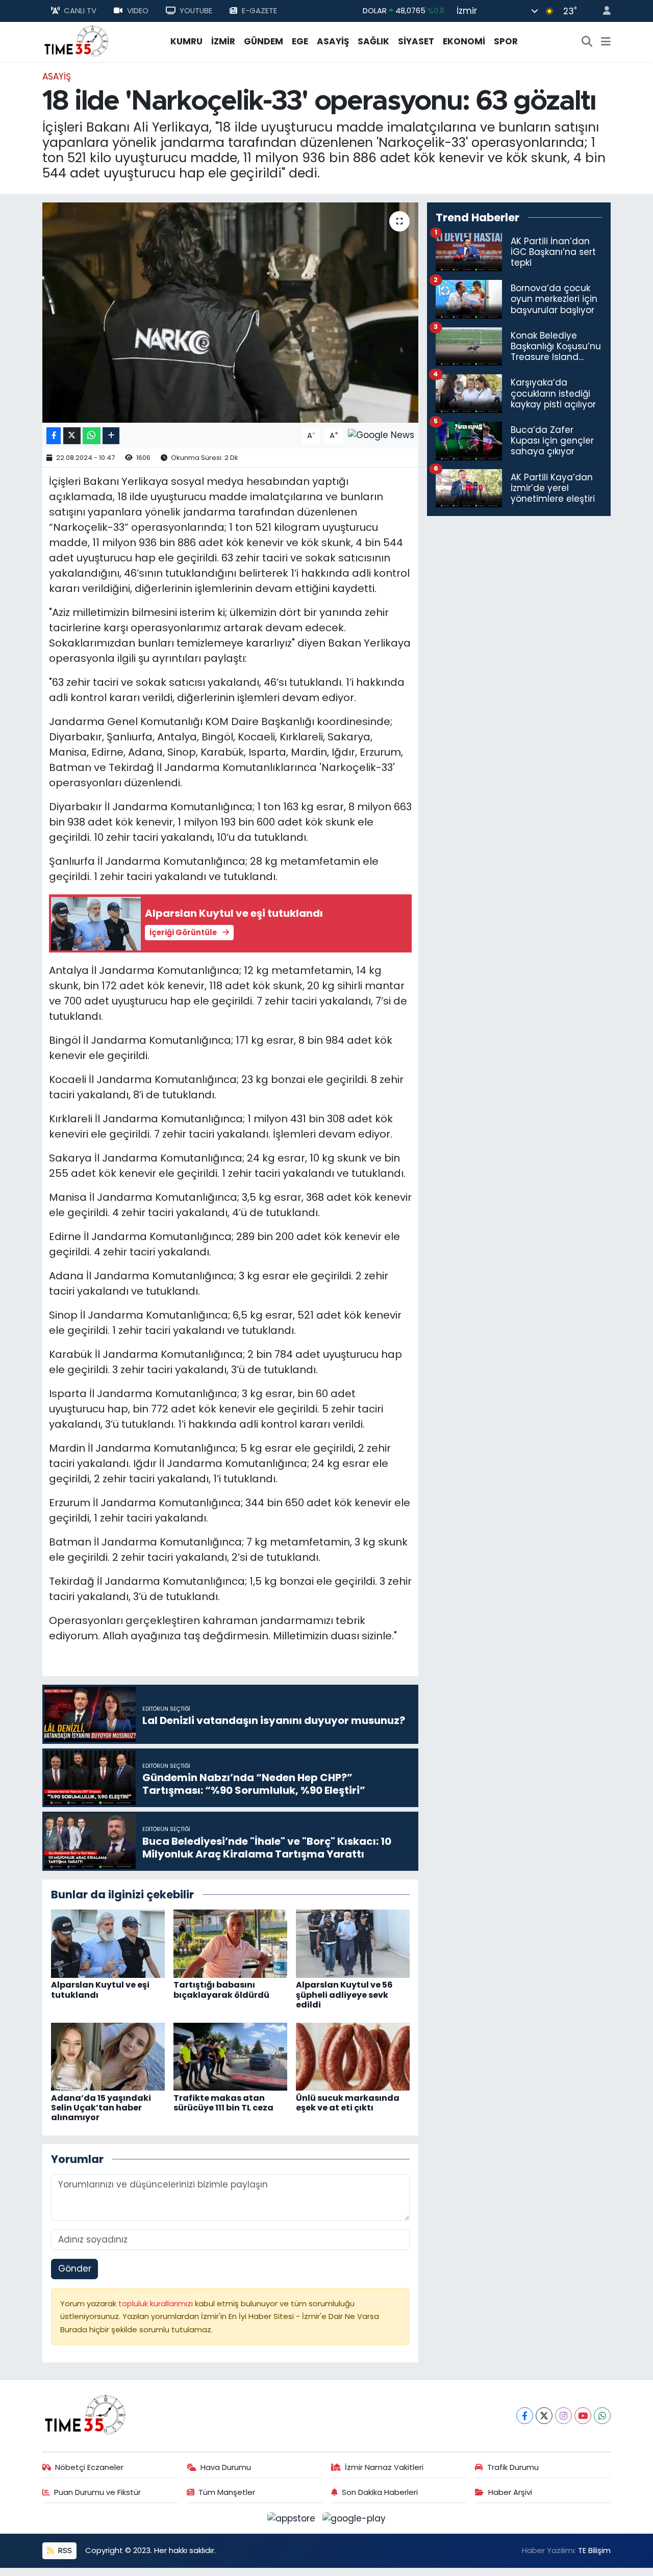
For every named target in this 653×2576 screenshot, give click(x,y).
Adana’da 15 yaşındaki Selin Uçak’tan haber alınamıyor (101, 2108)
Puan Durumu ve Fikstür (97, 2492)
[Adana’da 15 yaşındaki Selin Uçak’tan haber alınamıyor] (108, 2056)
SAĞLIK (373, 41)
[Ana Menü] (606, 42)
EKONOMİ (464, 41)
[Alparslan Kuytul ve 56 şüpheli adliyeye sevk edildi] (353, 1943)
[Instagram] (563, 2416)
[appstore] (293, 2518)
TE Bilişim (594, 2550)
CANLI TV (80, 10)
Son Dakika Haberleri (380, 2492)
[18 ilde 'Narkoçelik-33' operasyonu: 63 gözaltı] (230, 313)
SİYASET (416, 41)
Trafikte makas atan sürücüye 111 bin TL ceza (223, 2103)
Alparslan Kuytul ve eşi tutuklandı (100, 1990)
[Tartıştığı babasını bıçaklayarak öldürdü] (230, 1943)
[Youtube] (583, 2416)
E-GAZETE (259, 10)
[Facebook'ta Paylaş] (54, 436)
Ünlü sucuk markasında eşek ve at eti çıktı (348, 2103)
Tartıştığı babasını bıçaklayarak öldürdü (221, 1990)
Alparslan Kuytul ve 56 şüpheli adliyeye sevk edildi (344, 1994)
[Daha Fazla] (111, 436)
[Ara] (587, 42)
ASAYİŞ (333, 41)
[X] (544, 2416)
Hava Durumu (226, 2467)
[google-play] (354, 2518)
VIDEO (138, 10)
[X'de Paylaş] (72, 436)
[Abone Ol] (381, 435)
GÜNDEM (263, 41)
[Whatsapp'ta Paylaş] (92, 436)
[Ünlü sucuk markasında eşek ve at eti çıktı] (353, 2056)
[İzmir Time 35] (77, 41)
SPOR (506, 41)
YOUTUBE (196, 10)
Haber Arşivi (510, 2492)
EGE (300, 41)
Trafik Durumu (513, 2467)
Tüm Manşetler (227, 2492)
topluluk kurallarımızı (157, 2303)
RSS (64, 2550)
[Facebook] (525, 2416)
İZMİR (223, 41)
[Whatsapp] (602, 2416)
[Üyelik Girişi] (602, 11)
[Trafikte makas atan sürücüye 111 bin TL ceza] (230, 2056)
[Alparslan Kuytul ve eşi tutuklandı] (108, 1943)
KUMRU (186, 41)
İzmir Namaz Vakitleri (384, 2467)
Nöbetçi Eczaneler (89, 2467)
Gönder (75, 2269)
